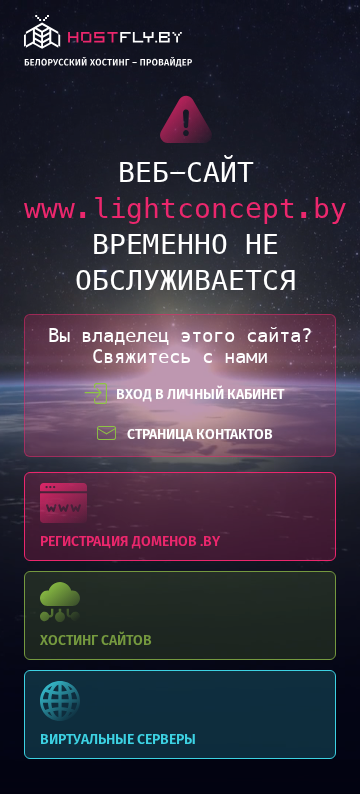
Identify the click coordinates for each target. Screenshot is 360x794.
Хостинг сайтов (180, 615)
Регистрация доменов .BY (180, 516)
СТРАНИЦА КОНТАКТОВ (200, 434)
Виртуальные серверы (180, 714)
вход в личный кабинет (200, 394)
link (108, 46)
